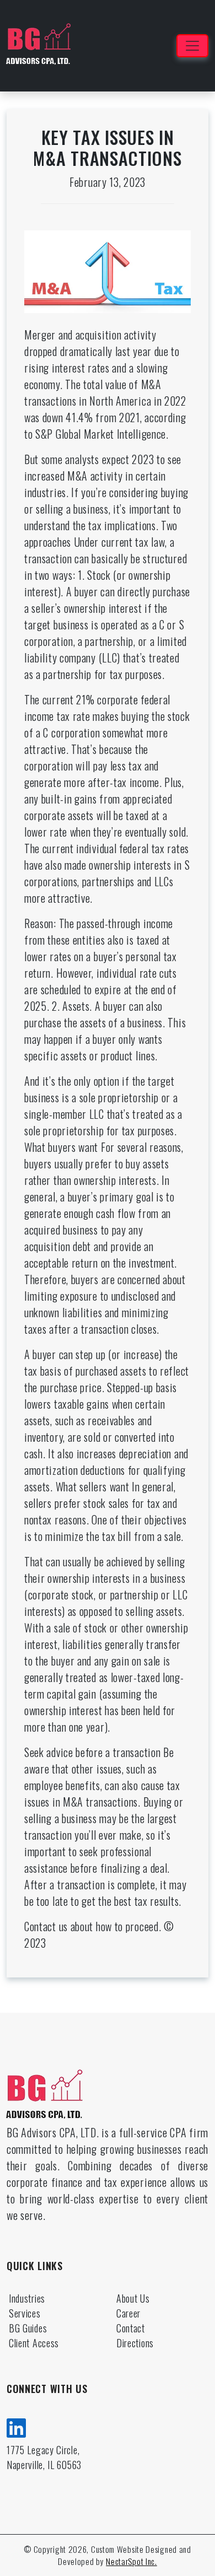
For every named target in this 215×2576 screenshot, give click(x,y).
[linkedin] (17, 2426)
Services (25, 2313)
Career (128, 2313)
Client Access (34, 2343)
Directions (135, 2343)
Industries (27, 2298)
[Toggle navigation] (192, 46)
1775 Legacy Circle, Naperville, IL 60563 (44, 2457)
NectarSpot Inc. (131, 2561)
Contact (131, 2328)
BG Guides (28, 2328)
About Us (133, 2298)
